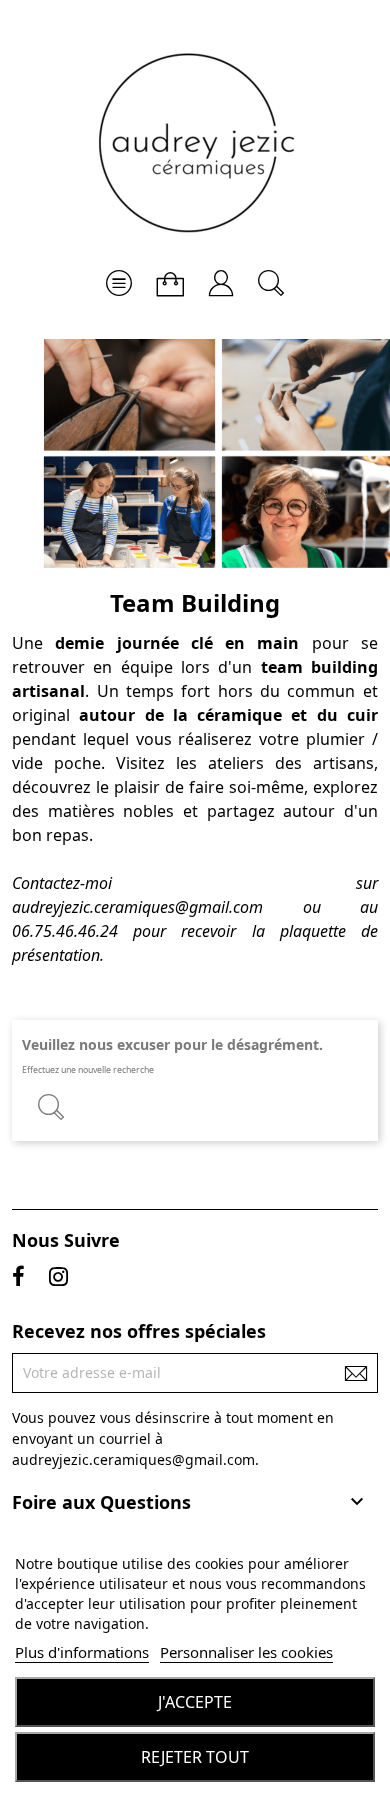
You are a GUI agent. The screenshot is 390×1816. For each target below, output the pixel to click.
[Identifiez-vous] (221, 275)
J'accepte (195, 1702)
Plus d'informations (82, 1652)
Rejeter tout (195, 1757)
